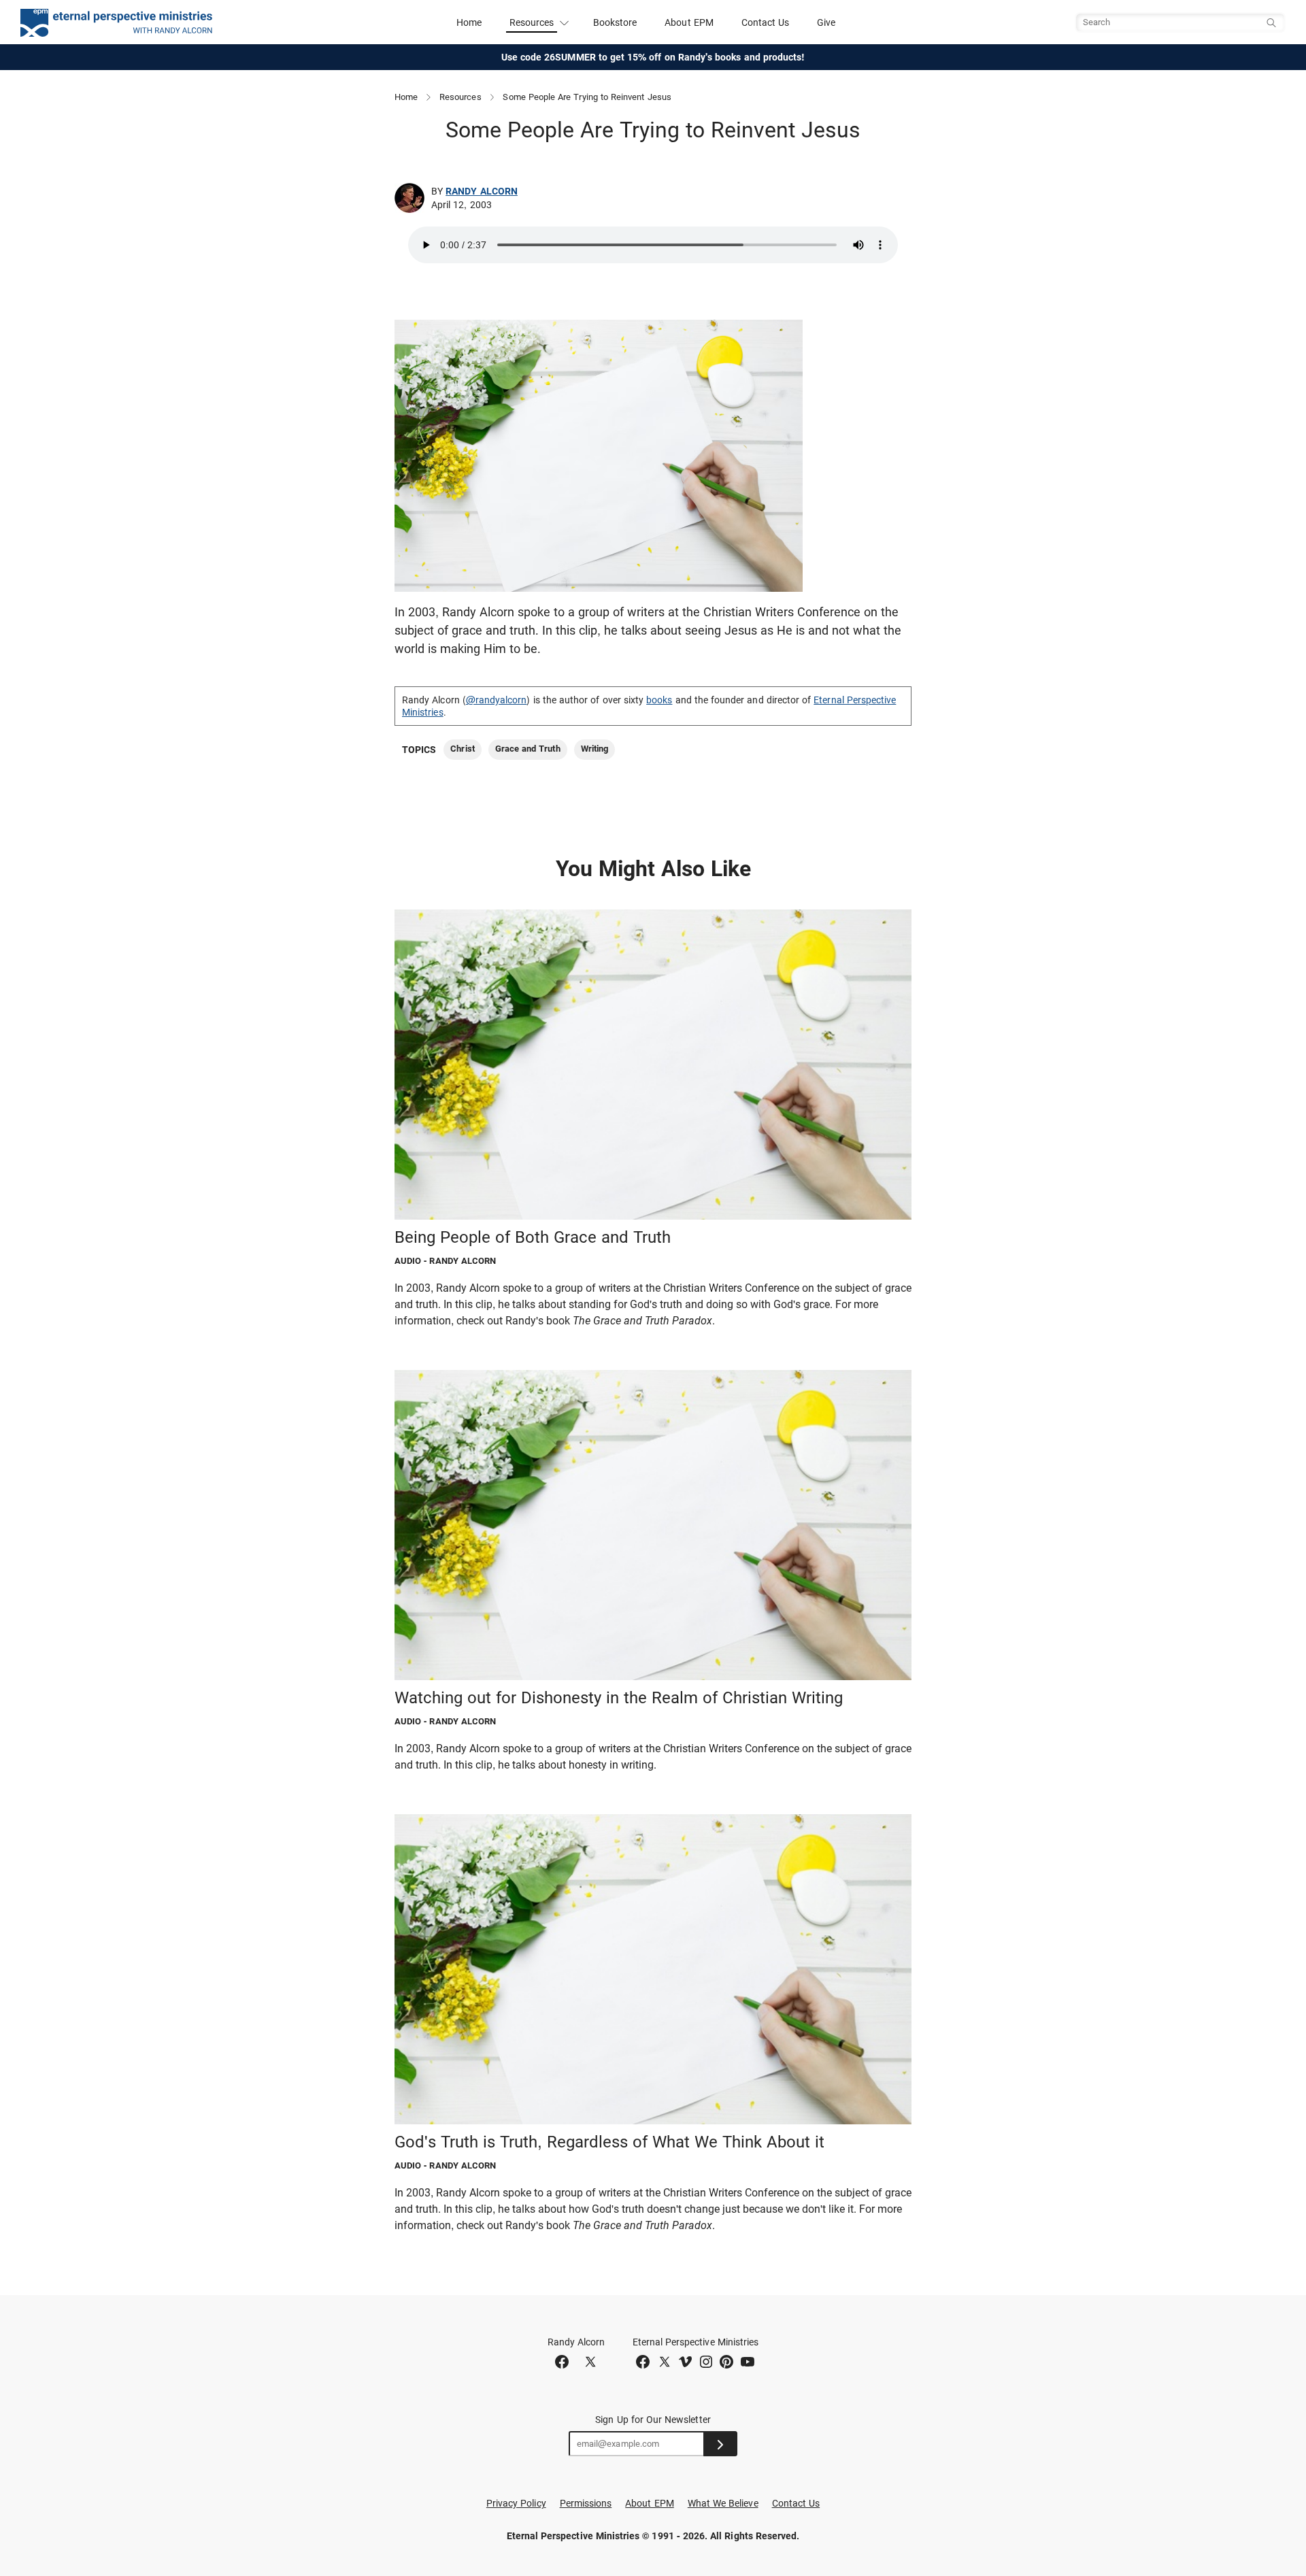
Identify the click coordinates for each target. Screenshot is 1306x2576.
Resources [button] (532, 22)
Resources (461, 97)
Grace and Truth (528, 749)
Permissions (586, 2503)
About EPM (689, 22)
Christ (462, 749)
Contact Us (766, 22)
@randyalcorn (497, 700)
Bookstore (615, 22)
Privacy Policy (516, 2503)
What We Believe (723, 2503)
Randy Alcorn (482, 191)
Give (826, 22)
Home (469, 22)
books (659, 700)
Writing (595, 749)
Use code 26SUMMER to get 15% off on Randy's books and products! (653, 57)
